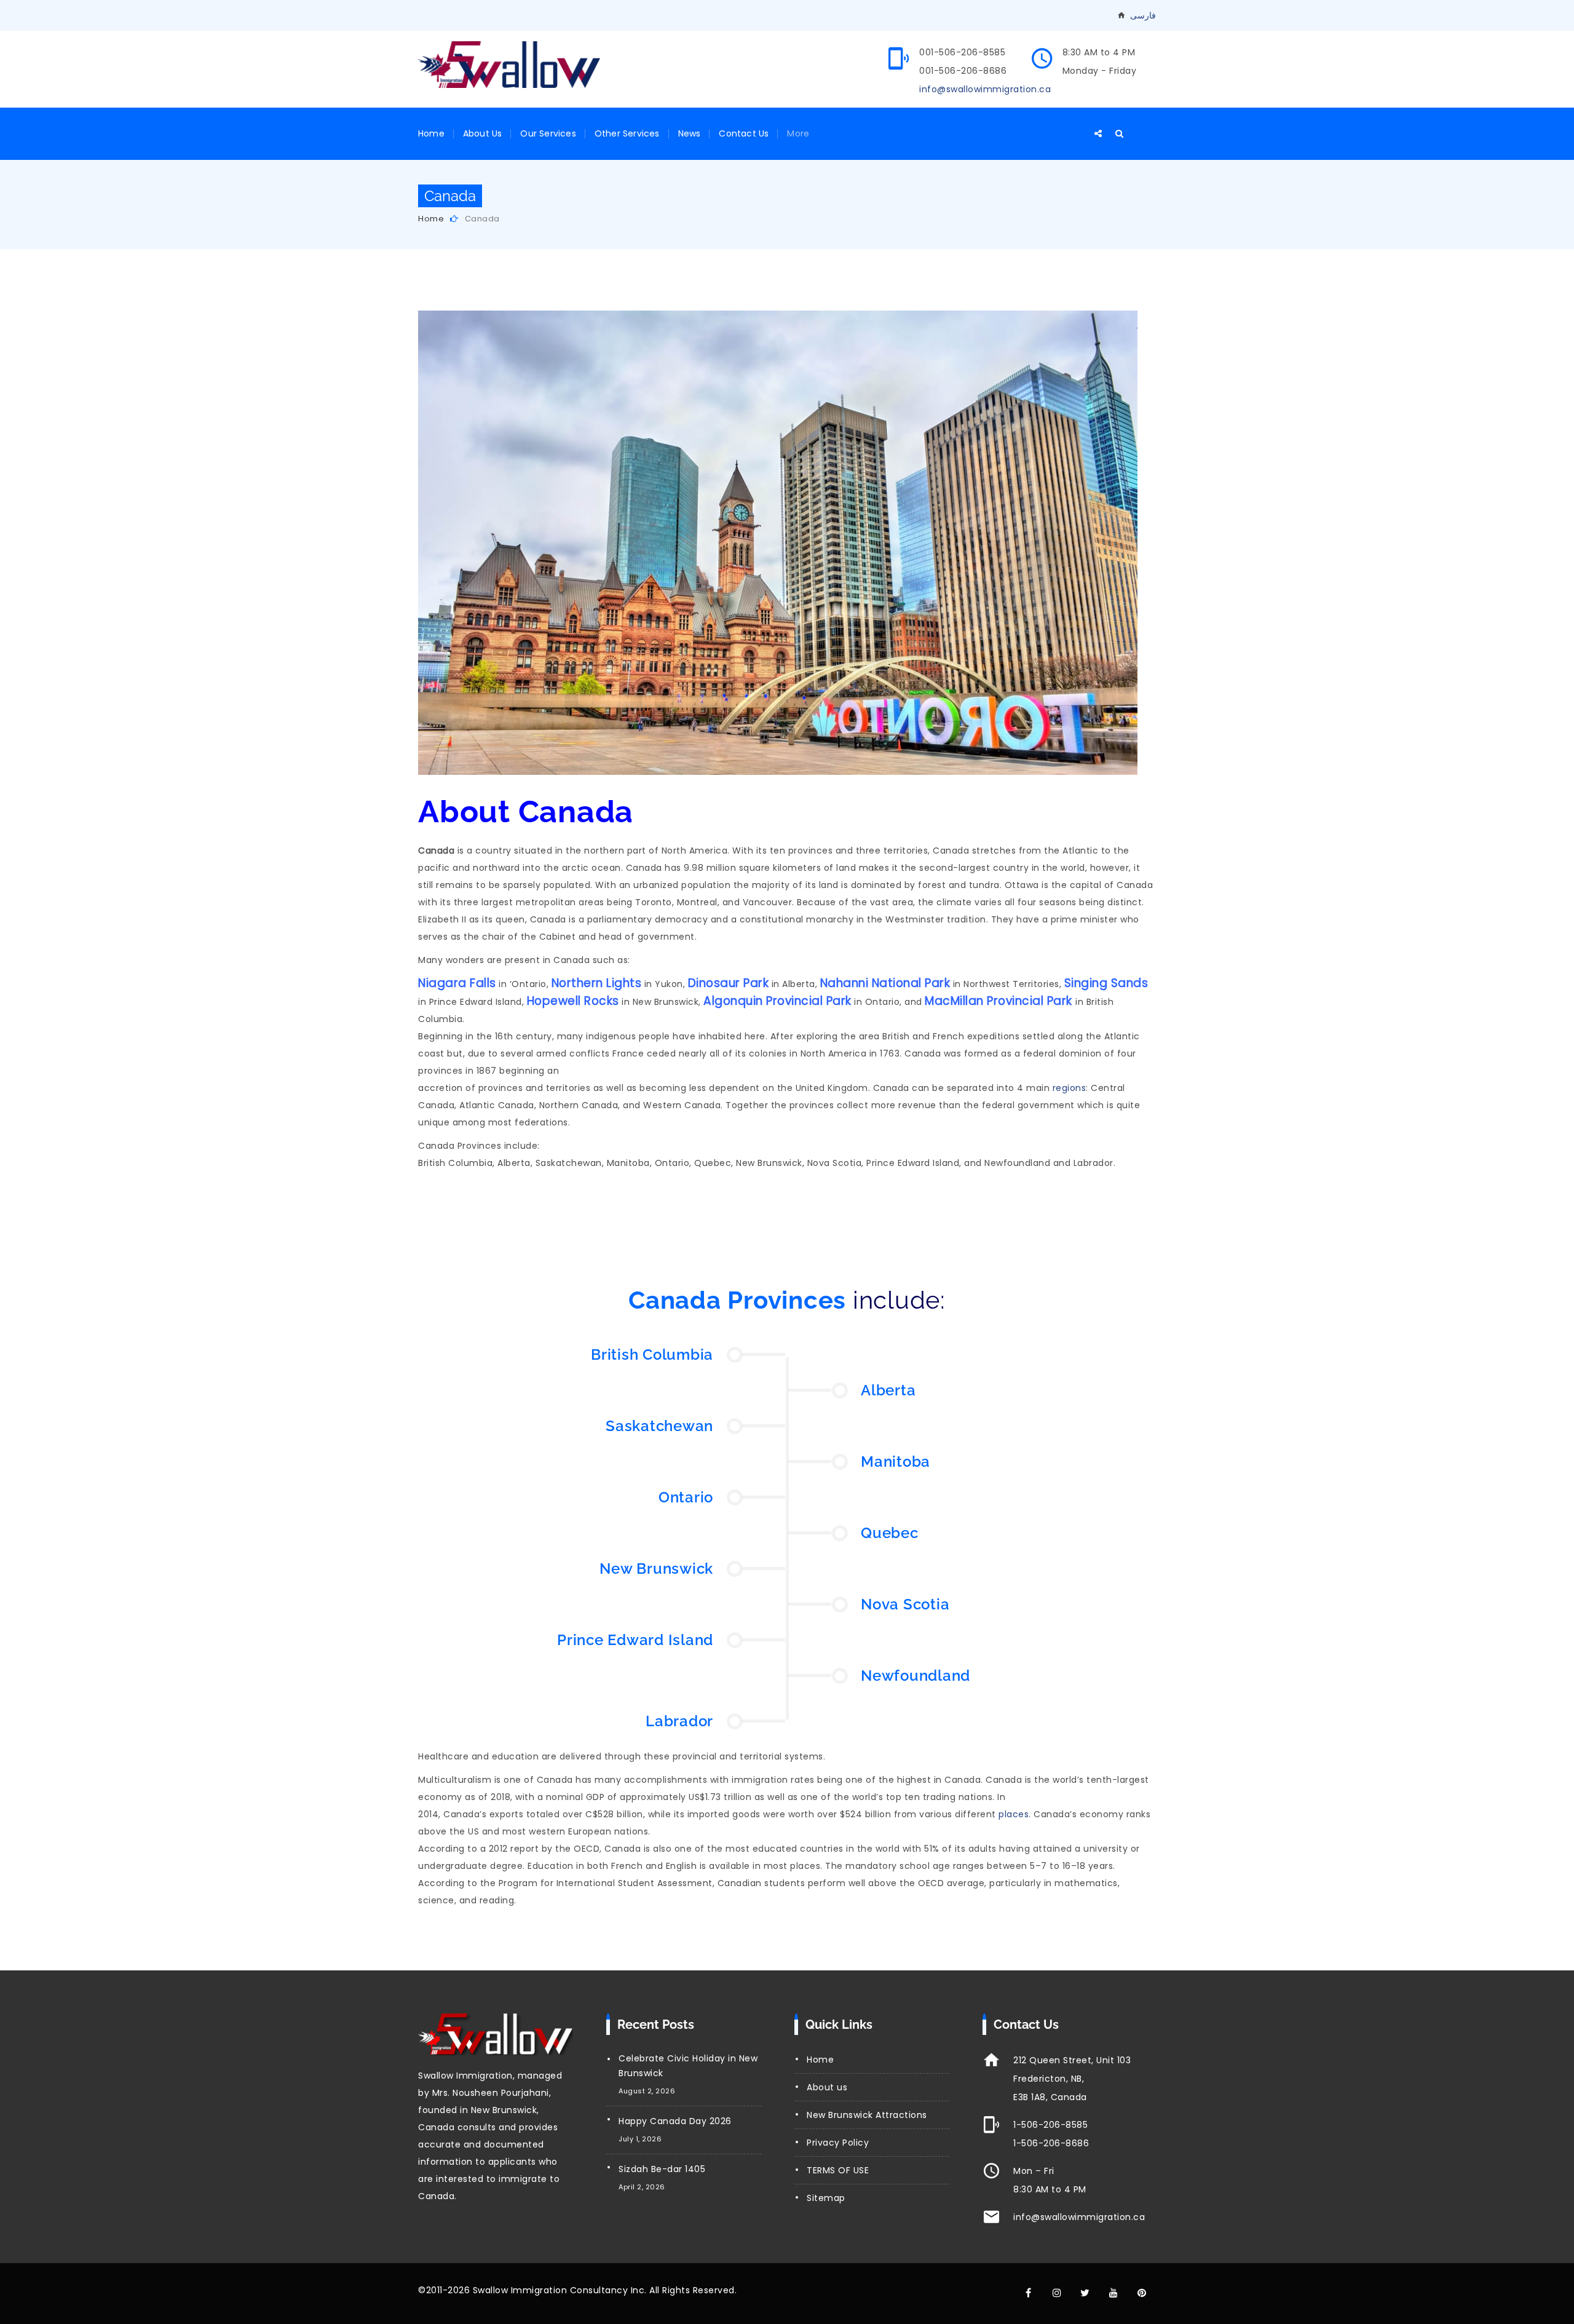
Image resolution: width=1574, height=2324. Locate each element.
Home (431, 133)
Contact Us (744, 133)
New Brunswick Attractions (867, 2115)
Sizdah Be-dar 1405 (662, 2169)
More (798, 133)
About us (827, 2087)
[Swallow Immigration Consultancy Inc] (509, 65)
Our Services (548, 133)
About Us (483, 133)
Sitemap (826, 2198)
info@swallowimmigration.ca (985, 89)
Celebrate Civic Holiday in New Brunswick (688, 2066)
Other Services (627, 133)
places (1014, 1814)
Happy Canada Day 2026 (675, 2121)
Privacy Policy (838, 2143)
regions (1070, 1088)
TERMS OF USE (838, 2170)
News (690, 133)
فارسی (1143, 15)
